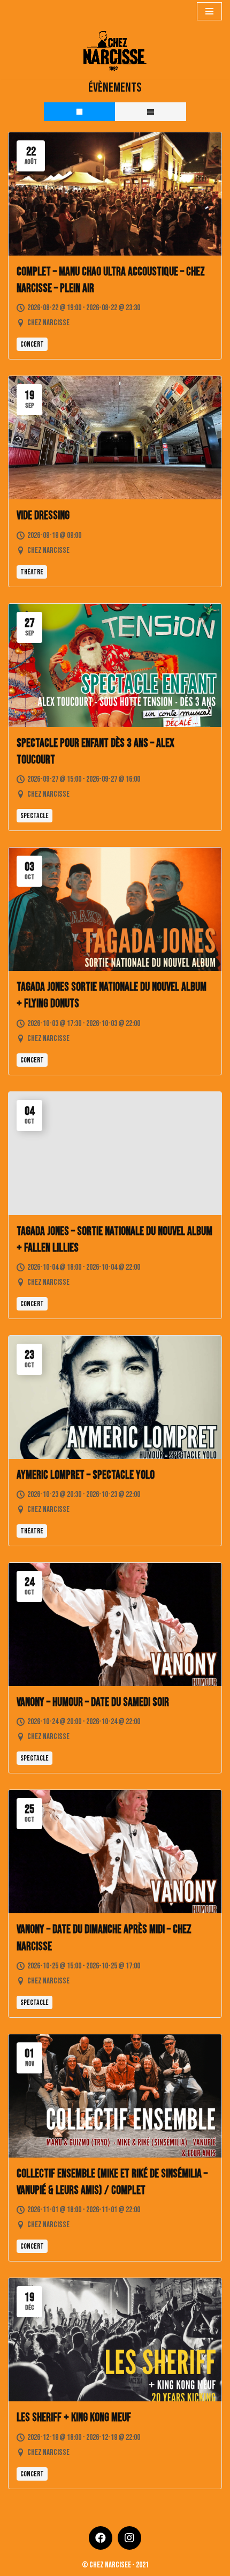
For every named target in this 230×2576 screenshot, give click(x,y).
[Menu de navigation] (209, 11)
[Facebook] (101, 2538)
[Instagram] (129, 2538)
